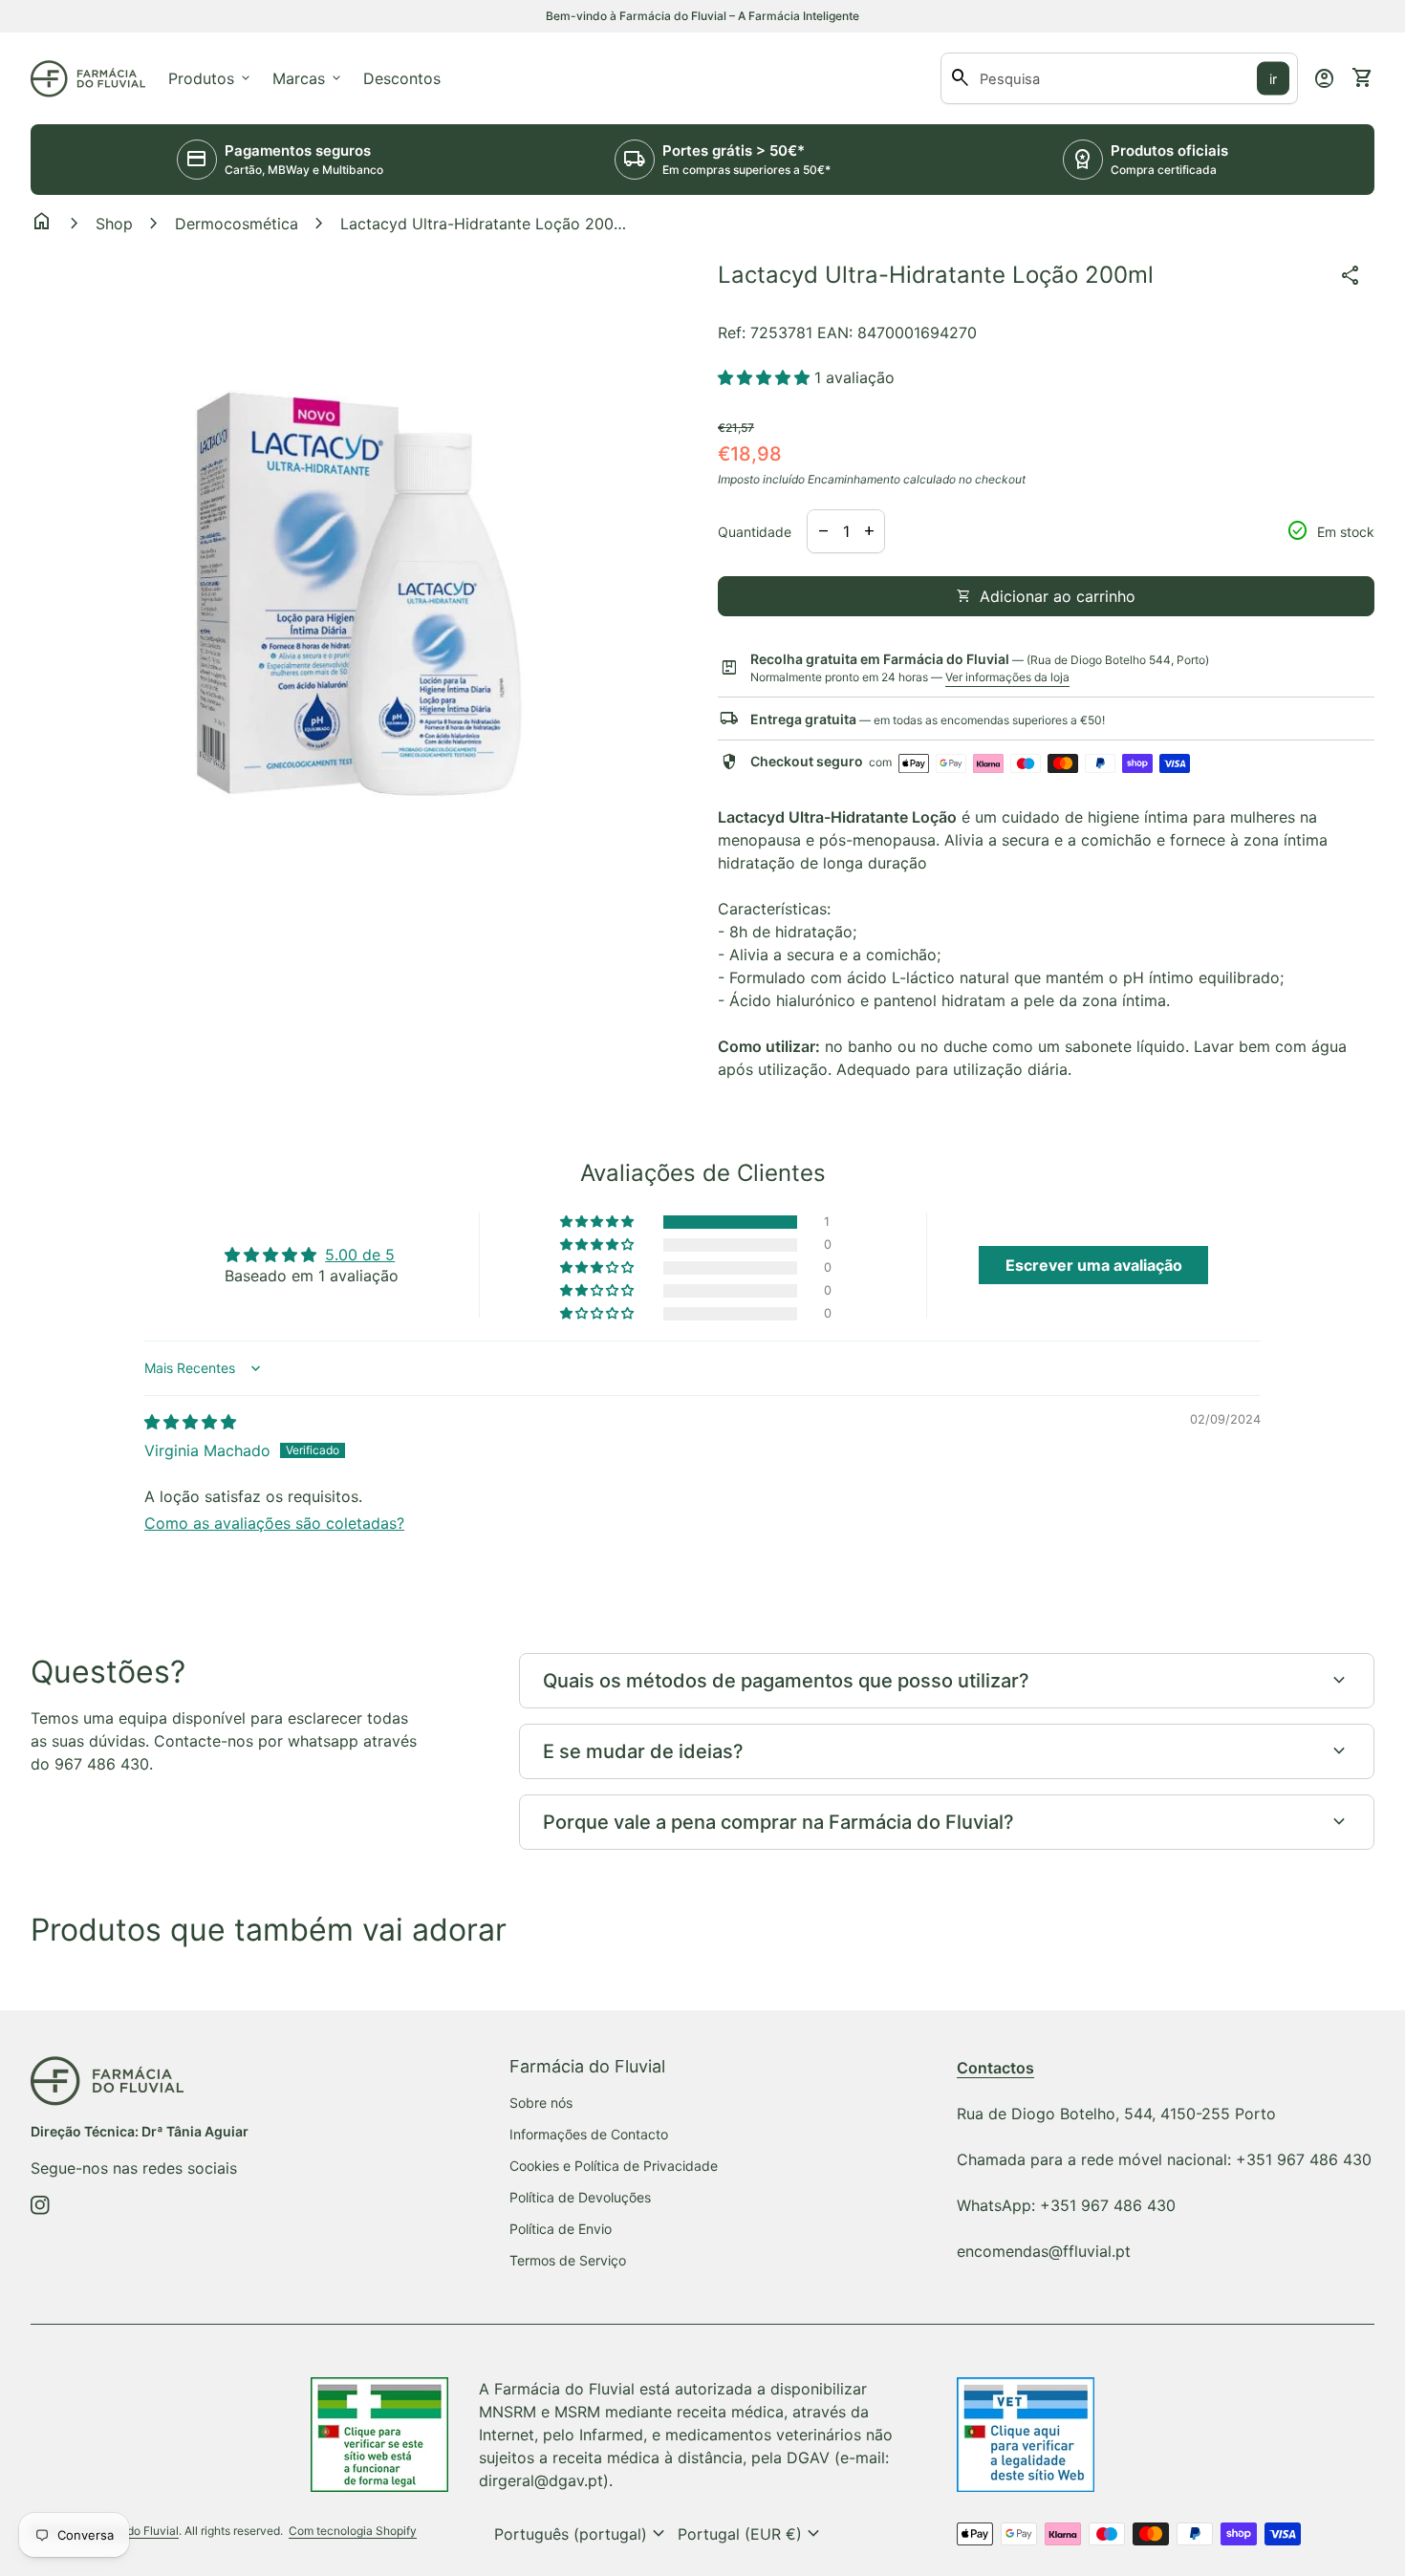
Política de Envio (561, 2229)
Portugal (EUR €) (751, 2534)
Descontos (402, 78)
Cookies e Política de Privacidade (614, 2166)
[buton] (582, 2534)
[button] (766, 377)
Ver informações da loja (1007, 677)
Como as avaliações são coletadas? (274, 1523)
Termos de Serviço (568, 2260)
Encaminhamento (854, 479)
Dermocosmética (237, 224)
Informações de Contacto (589, 2134)
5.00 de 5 (360, 1255)
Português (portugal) (582, 2534)
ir (1273, 79)
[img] (190, 1422)
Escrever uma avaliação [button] (1094, 1265)
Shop (114, 224)
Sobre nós (541, 2103)
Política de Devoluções (580, 2197)
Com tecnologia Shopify (353, 2531)
